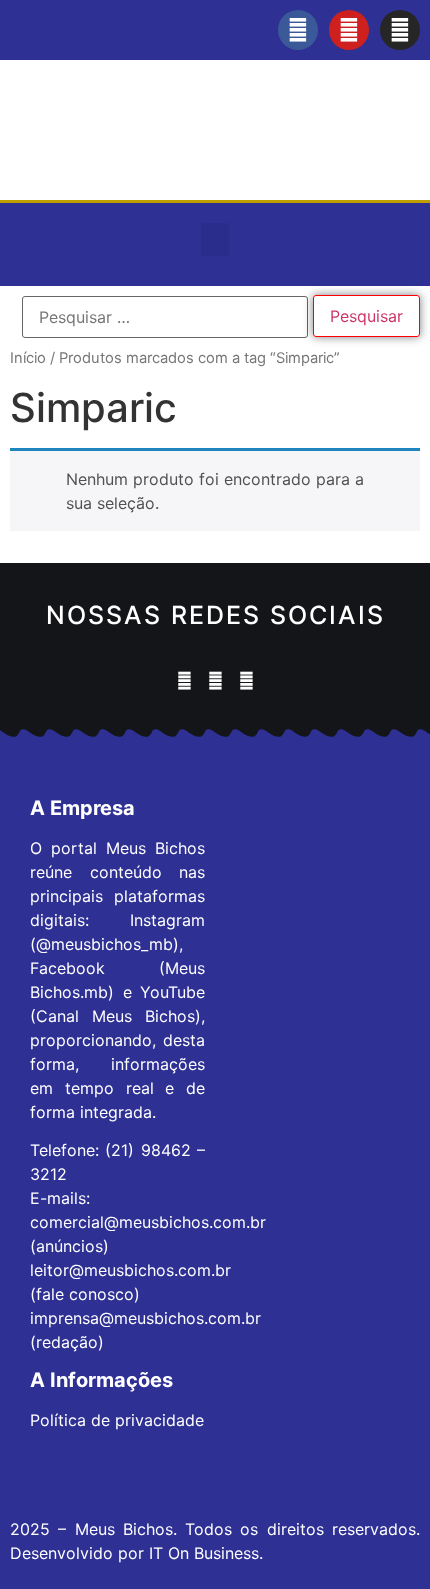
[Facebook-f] (298, 30)
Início (28, 358)
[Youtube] (349, 30)
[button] (215, 239)
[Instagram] (400, 30)
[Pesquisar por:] (165, 317)
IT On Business (204, 1553)
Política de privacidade (117, 1420)
